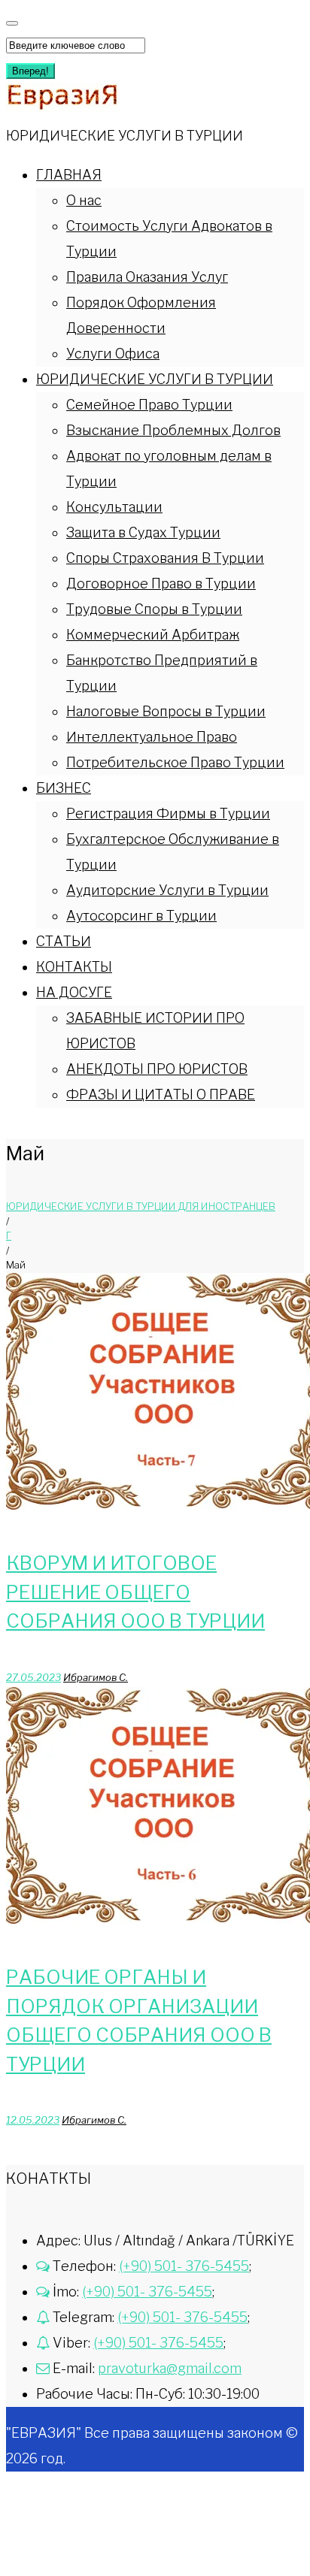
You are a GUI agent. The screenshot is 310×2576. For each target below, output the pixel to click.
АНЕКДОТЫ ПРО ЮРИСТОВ (157, 1069)
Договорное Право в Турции (161, 584)
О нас (84, 200)
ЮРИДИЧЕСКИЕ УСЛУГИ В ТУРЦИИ (155, 379)
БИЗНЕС (64, 788)
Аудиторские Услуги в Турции (167, 890)
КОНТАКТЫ (74, 967)
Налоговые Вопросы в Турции (166, 711)
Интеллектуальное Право (152, 737)
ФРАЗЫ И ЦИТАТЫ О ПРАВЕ (161, 1094)
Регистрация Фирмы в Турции (168, 813)
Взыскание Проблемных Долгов (173, 430)
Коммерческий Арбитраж (153, 635)
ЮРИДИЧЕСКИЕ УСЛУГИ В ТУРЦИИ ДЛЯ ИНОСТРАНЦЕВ (141, 1206)
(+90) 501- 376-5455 (184, 2266)
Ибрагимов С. (96, 1677)
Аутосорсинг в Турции (141, 916)
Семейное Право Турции (149, 405)
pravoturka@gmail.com (170, 2368)
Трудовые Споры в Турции (154, 609)
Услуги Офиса (113, 354)
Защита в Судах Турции (143, 532)
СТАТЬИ (64, 941)
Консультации (114, 507)
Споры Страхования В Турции (165, 558)
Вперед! (30, 71)
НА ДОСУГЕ (74, 992)
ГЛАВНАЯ (69, 175)
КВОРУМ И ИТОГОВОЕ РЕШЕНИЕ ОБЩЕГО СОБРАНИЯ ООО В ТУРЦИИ (135, 1592)
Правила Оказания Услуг (147, 277)
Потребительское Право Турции (175, 762)
